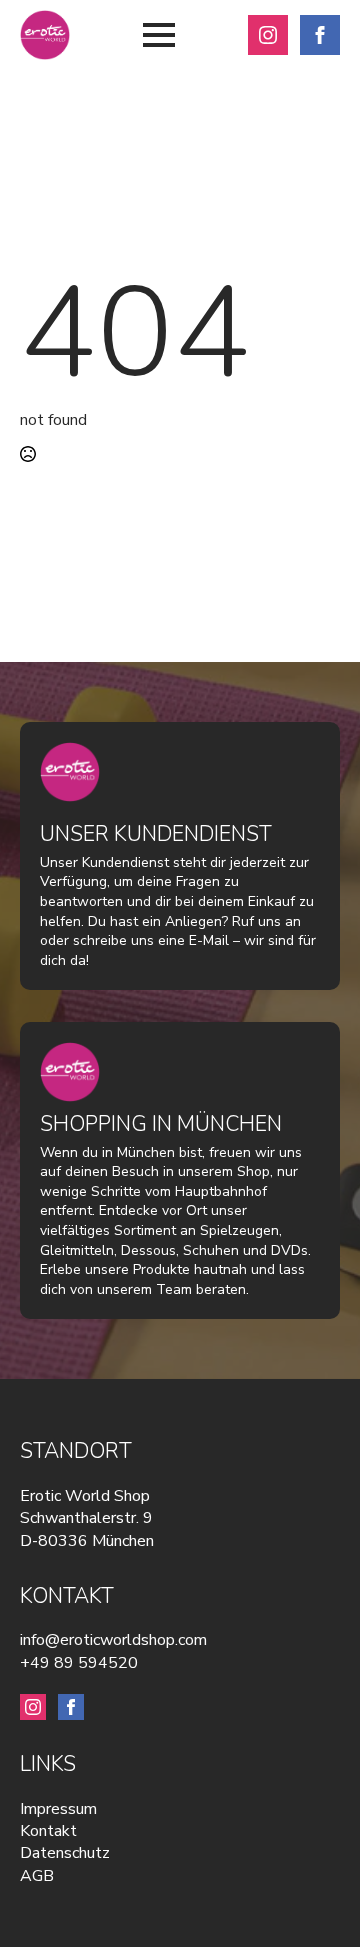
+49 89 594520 (79, 1663)
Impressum (58, 1809)
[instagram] (268, 35)
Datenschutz (65, 1853)
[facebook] (320, 35)
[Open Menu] (159, 35)
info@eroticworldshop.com (113, 1640)
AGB (37, 1876)
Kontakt (48, 1831)
